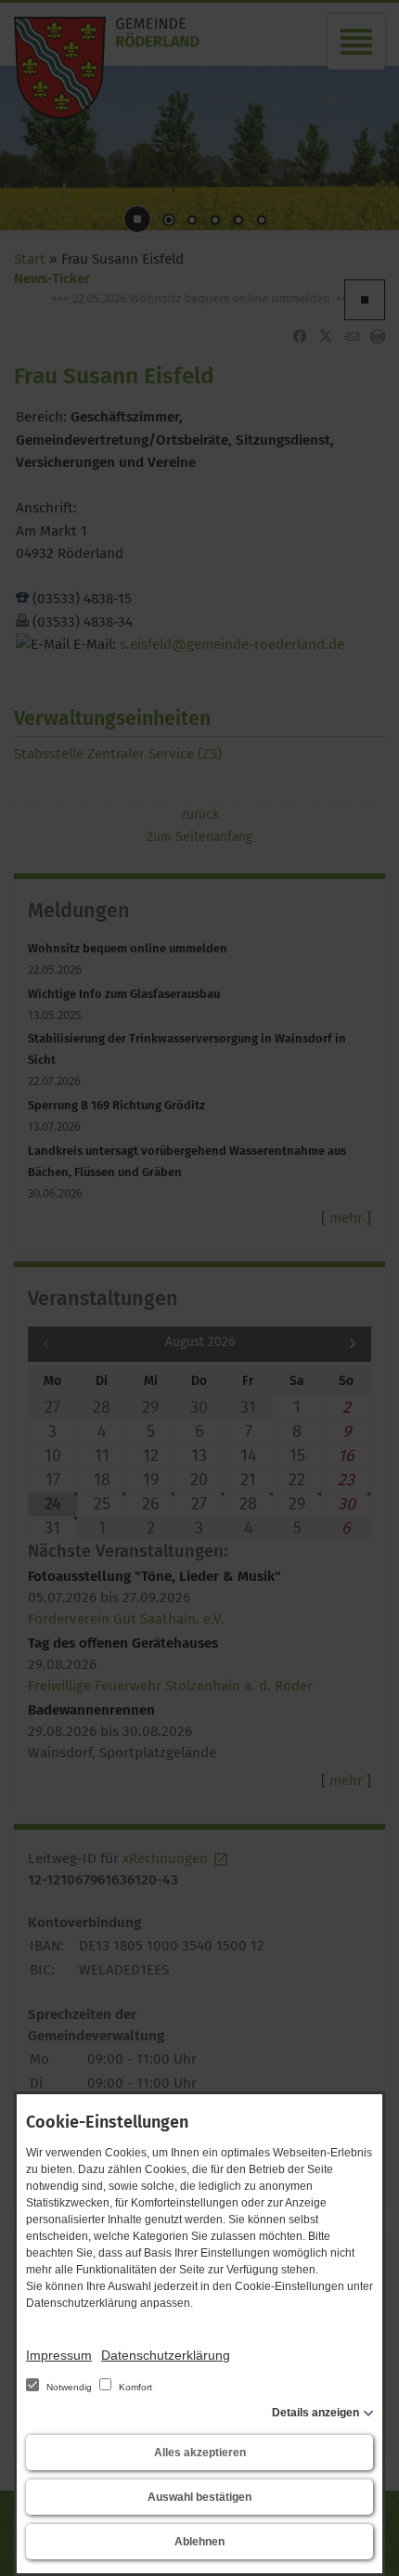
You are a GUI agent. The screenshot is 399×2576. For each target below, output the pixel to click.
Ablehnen (199, 2542)
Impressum (59, 2355)
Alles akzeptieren (200, 2453)
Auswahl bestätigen (199, 2497)
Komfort (134, 2387)
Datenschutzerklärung (166, 2355)
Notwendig (69, 2387)
